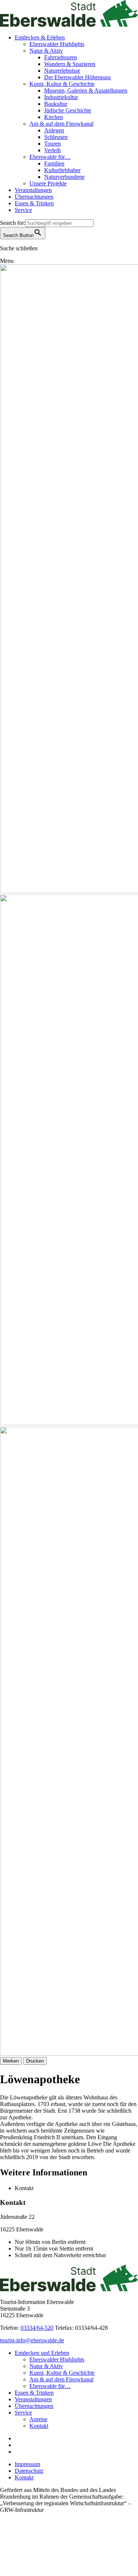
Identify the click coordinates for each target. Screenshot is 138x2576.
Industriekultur (61, 97)
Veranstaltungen (33, 190)
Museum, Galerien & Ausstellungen (86, 90)
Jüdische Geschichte (68, 110)
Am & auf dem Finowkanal (61, 124)
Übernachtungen (34, 197)
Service (23, 210)
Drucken (35, 2061)
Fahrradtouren (61, 57)
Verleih (52, 150)
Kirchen (54, 117)
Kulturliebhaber (62, 170)
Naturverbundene (64, 177)
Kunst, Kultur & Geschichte (62, 84)
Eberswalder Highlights (57, 44)
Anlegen (54, 130)
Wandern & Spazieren (70, 64)
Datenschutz (29, 2471)
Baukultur (56, 104)
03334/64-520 (37, 2328)
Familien (54, 163)
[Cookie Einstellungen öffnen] (55, 2572)
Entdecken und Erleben (42, 2353)
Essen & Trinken (34, 203)
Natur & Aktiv (46, 51)
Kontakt (39, 2426)
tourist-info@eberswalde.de (32, 2340)
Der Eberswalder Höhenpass (77, 77)
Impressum (27, 2464)
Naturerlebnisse (62, 71)
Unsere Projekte (48, 183)
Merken (11, 2061)
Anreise (38, 2419)
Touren (52, 144)
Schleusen (56, 137)
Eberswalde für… (50, 157)
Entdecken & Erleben (40, 37)
